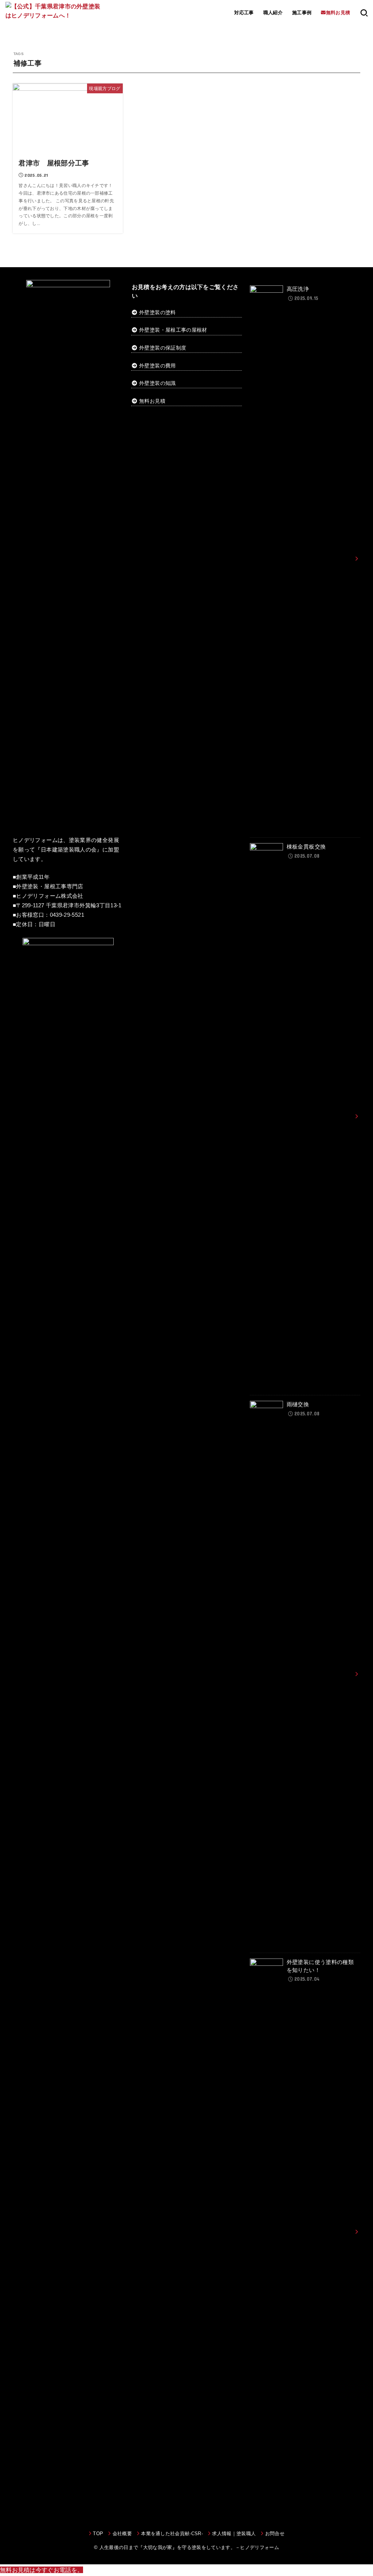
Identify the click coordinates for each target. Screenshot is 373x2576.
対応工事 (244, 13)
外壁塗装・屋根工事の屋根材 (172, 330)
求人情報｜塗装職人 (234, 2534)
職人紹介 (273, 13)
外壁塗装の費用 (157, 366)
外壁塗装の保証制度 (163, 348)
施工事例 (302, 13)
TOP (98, 2534)
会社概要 (122, 2534)
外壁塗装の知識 (157, 383)
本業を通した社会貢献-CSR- (172, 2534)
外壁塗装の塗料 (157, 312)
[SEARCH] (364, 13)
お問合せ (275, 2534)
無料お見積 (152, 401)
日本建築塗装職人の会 (69, 850)
